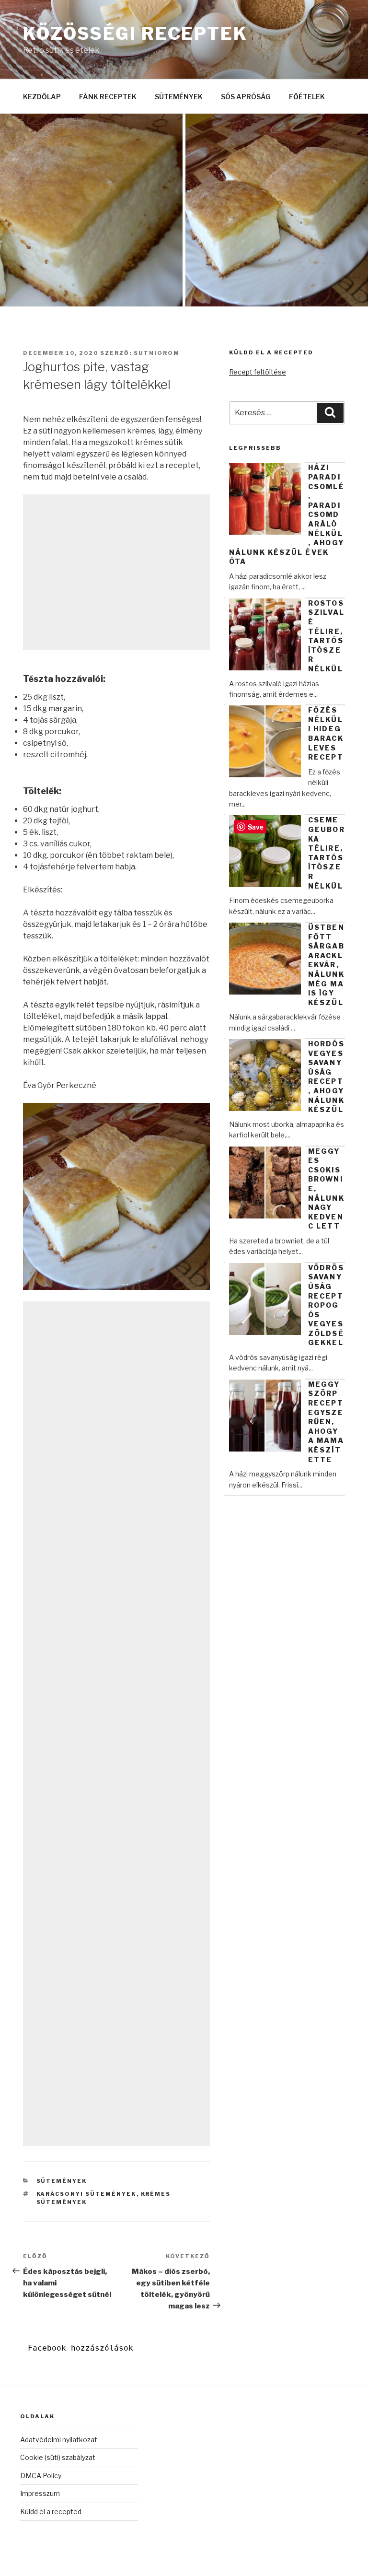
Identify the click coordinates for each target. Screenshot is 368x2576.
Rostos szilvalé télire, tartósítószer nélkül (326, 636)
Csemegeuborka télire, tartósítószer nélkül (327, 853)
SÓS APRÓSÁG (246, 97)
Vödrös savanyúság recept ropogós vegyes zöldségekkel (326, 1305)
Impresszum (40, 2493)
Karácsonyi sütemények (86, 2194)
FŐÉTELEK (307, 97)
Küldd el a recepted (51, 2512)
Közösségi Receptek (135, 34)
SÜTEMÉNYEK (179, 97)
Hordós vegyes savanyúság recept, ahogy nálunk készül (326, 1077)
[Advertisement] (116, 572)
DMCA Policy (41, 2476)
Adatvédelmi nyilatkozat (59, 2440)
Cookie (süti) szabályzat (58, 2457)
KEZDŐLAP (42, 97)
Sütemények (62, 2181)
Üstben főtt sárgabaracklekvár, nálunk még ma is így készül (326, 965)
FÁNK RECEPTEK (108, 97)
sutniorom (157, 353)
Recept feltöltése (258, 372)
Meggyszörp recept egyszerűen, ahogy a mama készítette (326, 1422)
